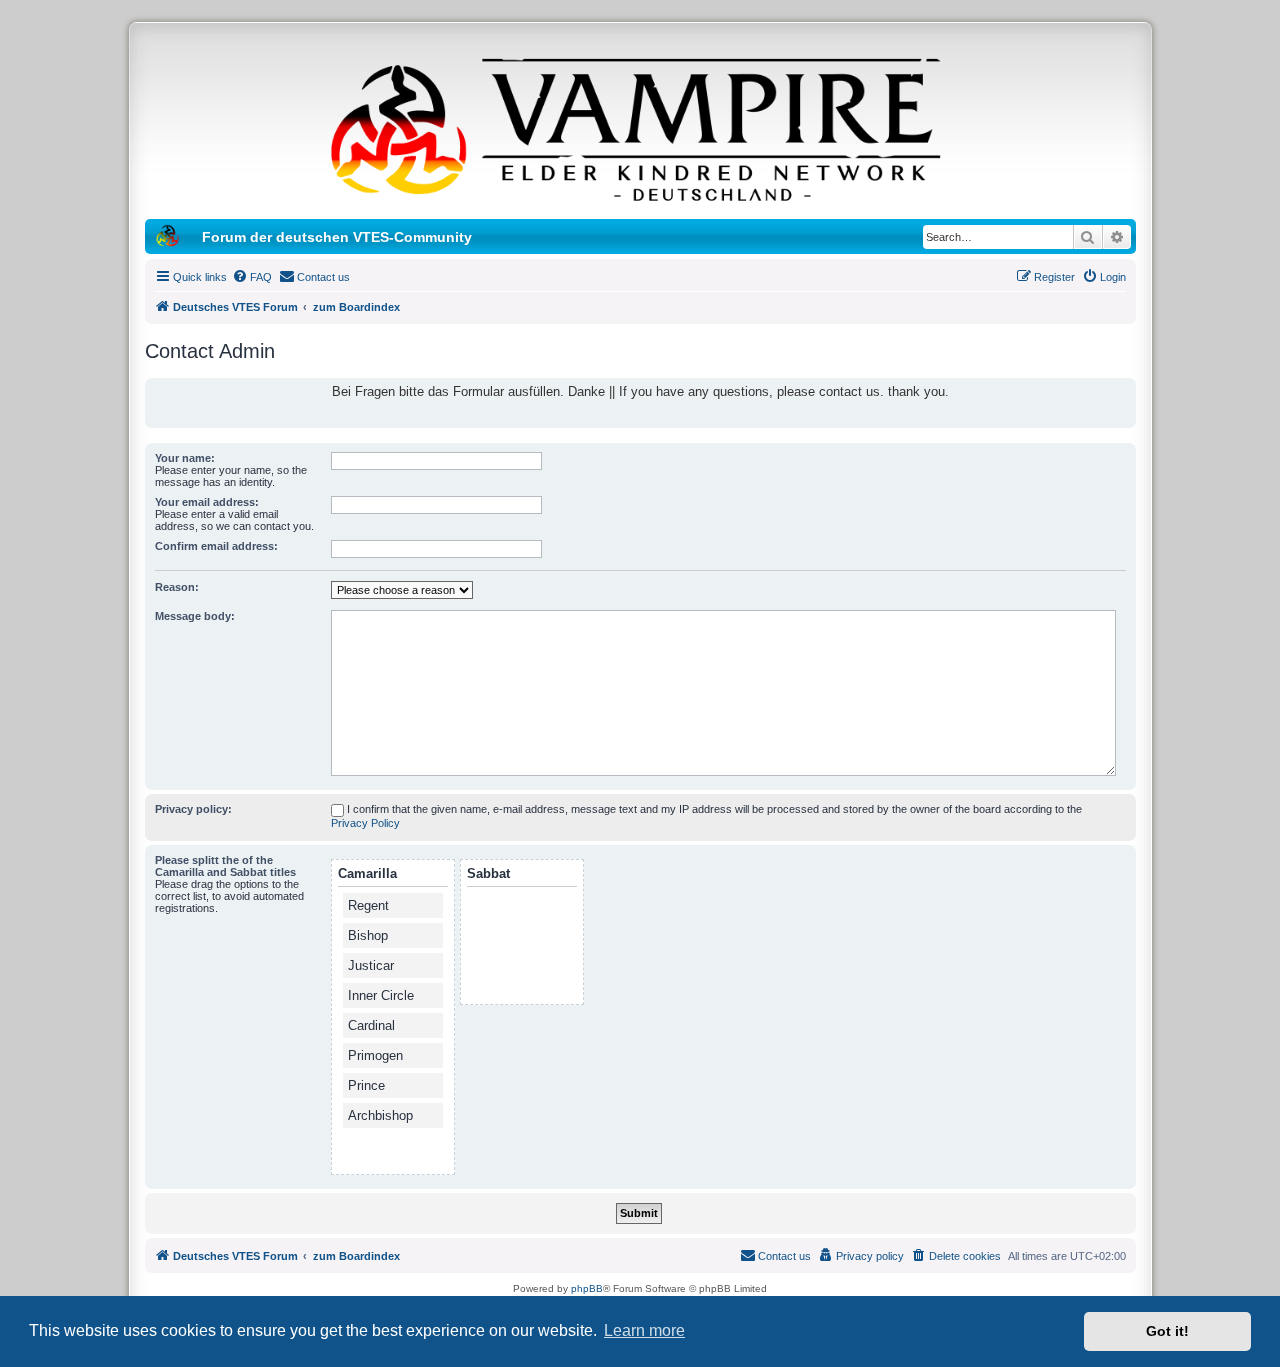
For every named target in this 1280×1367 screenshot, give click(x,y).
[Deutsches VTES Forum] (640, 126)
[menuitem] (252, 277)
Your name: (185, 458)
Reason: (177, 587)
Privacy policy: (193, 809)
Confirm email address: (216, 546)
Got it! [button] (1167, 1331)
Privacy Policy (365, 823)
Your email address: (207, 502)
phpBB (587, 1288)
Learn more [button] (644, 1330)
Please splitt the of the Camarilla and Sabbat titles (225, 866)
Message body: (195, 616)
